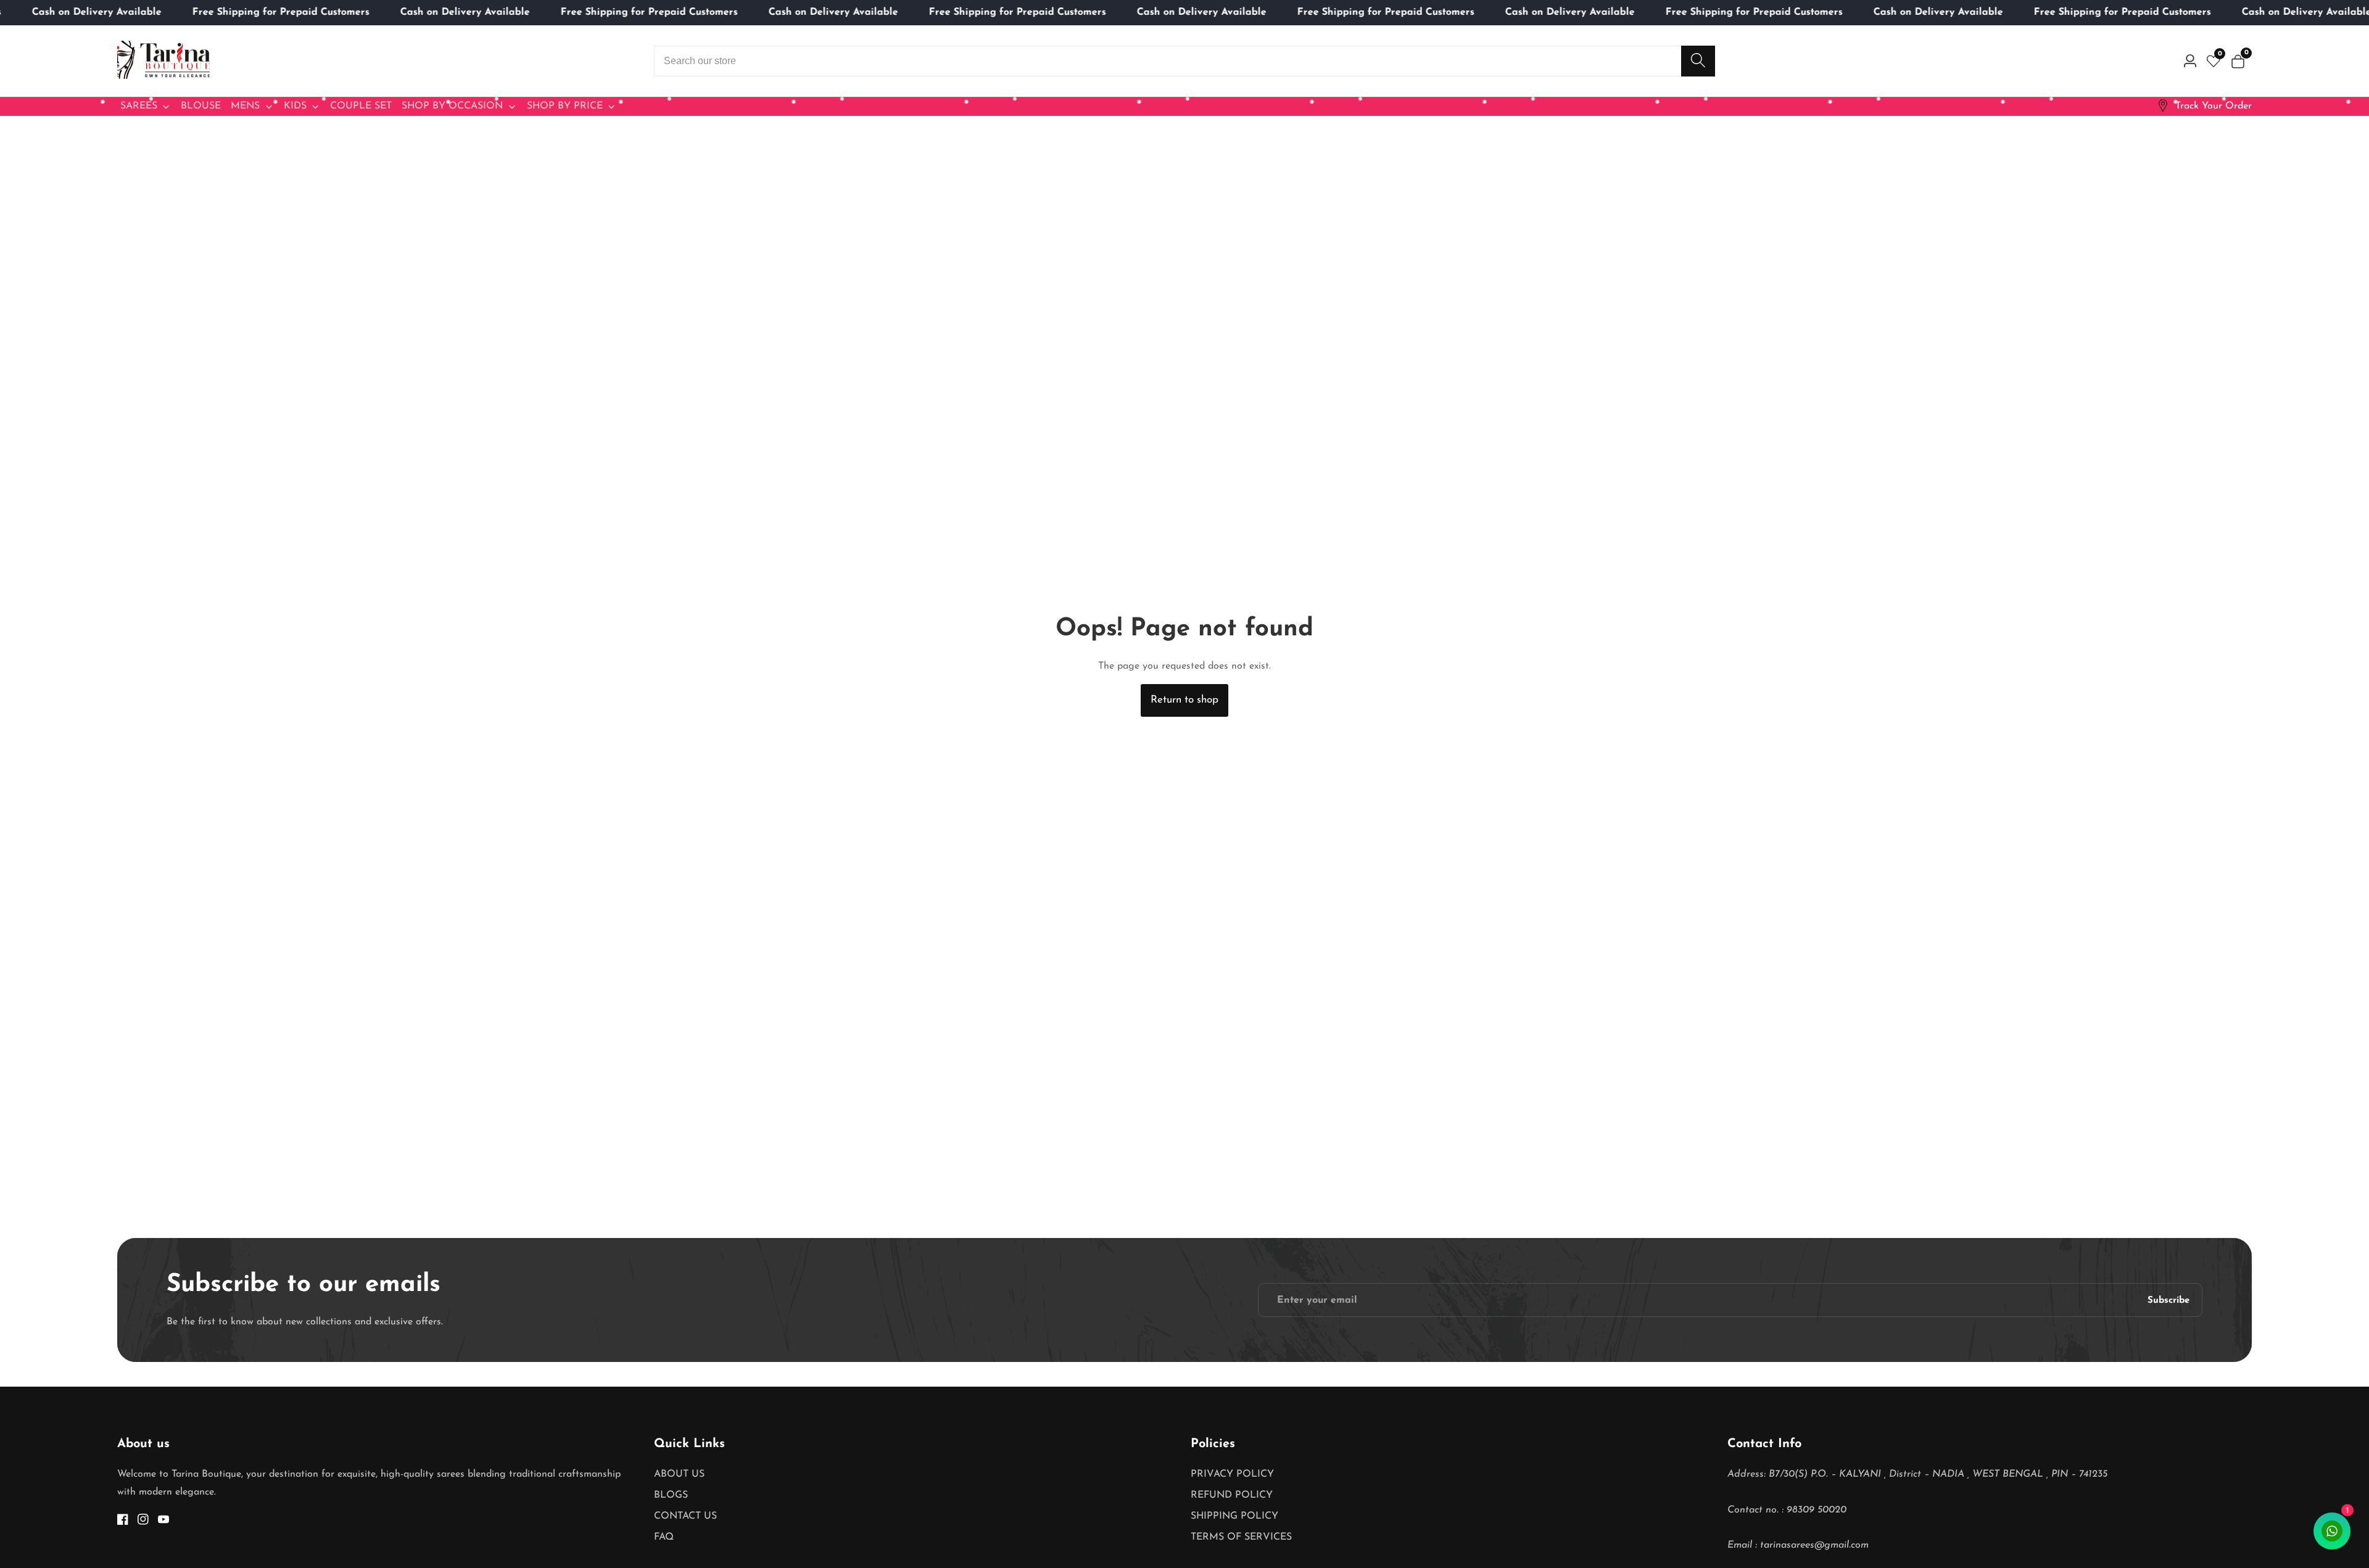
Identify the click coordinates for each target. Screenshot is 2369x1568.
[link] (2204, 106)
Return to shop (1184, 700)
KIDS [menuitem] (295, 106)
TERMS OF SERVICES (1241, 1537)
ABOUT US (679, 1474)
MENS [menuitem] (245, 106)
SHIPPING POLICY (1234, 1516)
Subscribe (2168, 1300)
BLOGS (671, 1495)
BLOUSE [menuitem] (201, 106)
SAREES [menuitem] (139, 106)
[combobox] (1184, 61)
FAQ (664, 1537)
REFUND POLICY (1232, 1495)
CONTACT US (685, 1516)
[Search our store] (1698, 61)
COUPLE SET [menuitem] (361, 106)
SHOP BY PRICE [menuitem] (565, 106)
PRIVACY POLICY (1232, 1474)
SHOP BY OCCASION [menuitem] (452, 106)
